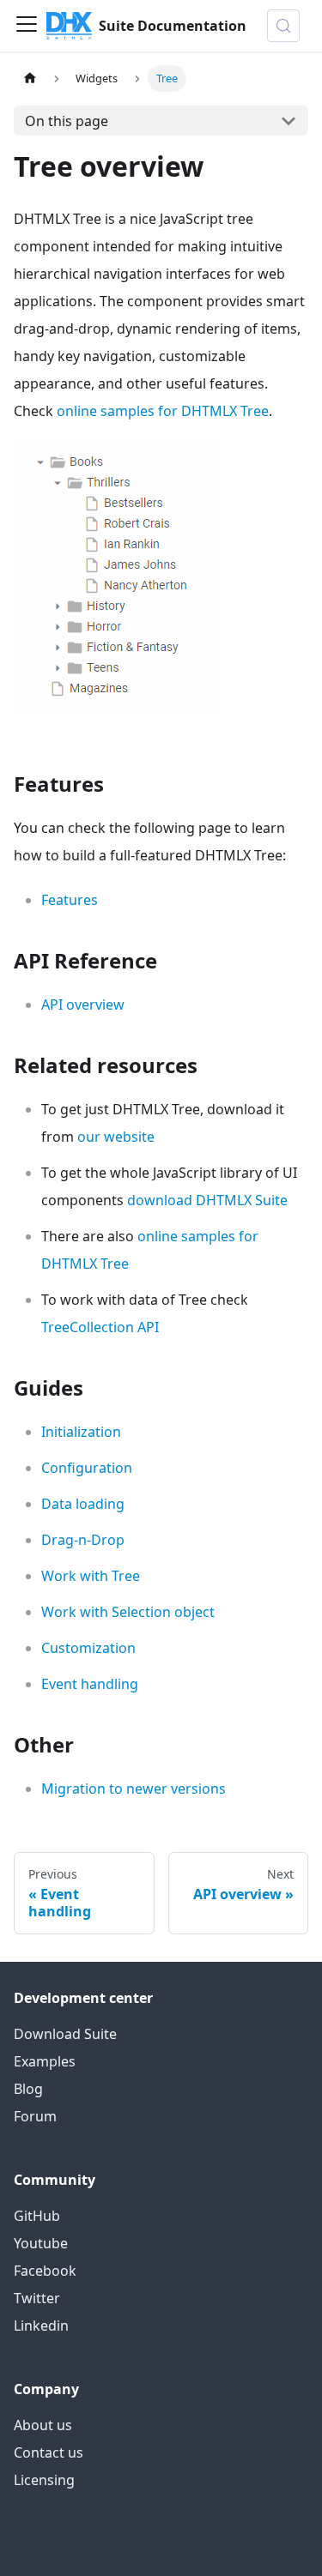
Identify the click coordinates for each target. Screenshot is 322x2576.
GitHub (37, 2216)
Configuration (87, 1468)
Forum (35, 2116)
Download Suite (65, 2034)
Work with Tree (91, 1576)
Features (70, 900)
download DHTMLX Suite (207, 1200)
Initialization (81, 1432)
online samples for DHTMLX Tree (163, 411)
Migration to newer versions (134, 1789)
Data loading (83, 1504)
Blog (28, 2089)
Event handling (90, 1684)
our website (116, 1137)
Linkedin (41, 2326)
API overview (83, 1004)
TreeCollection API (100, 1327)
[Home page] (30, 78)
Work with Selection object (128, 1612)
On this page (67, 121)
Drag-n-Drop (83, 1540)
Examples (45, 2061)
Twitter (37, 2298)
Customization (88, 1648)
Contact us (49, 2452)
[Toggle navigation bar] (27, 26)
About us (43, 2425)
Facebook (45, 2271)
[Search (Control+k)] (283, 26)
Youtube (41, 2243)
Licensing (44, 2480)
